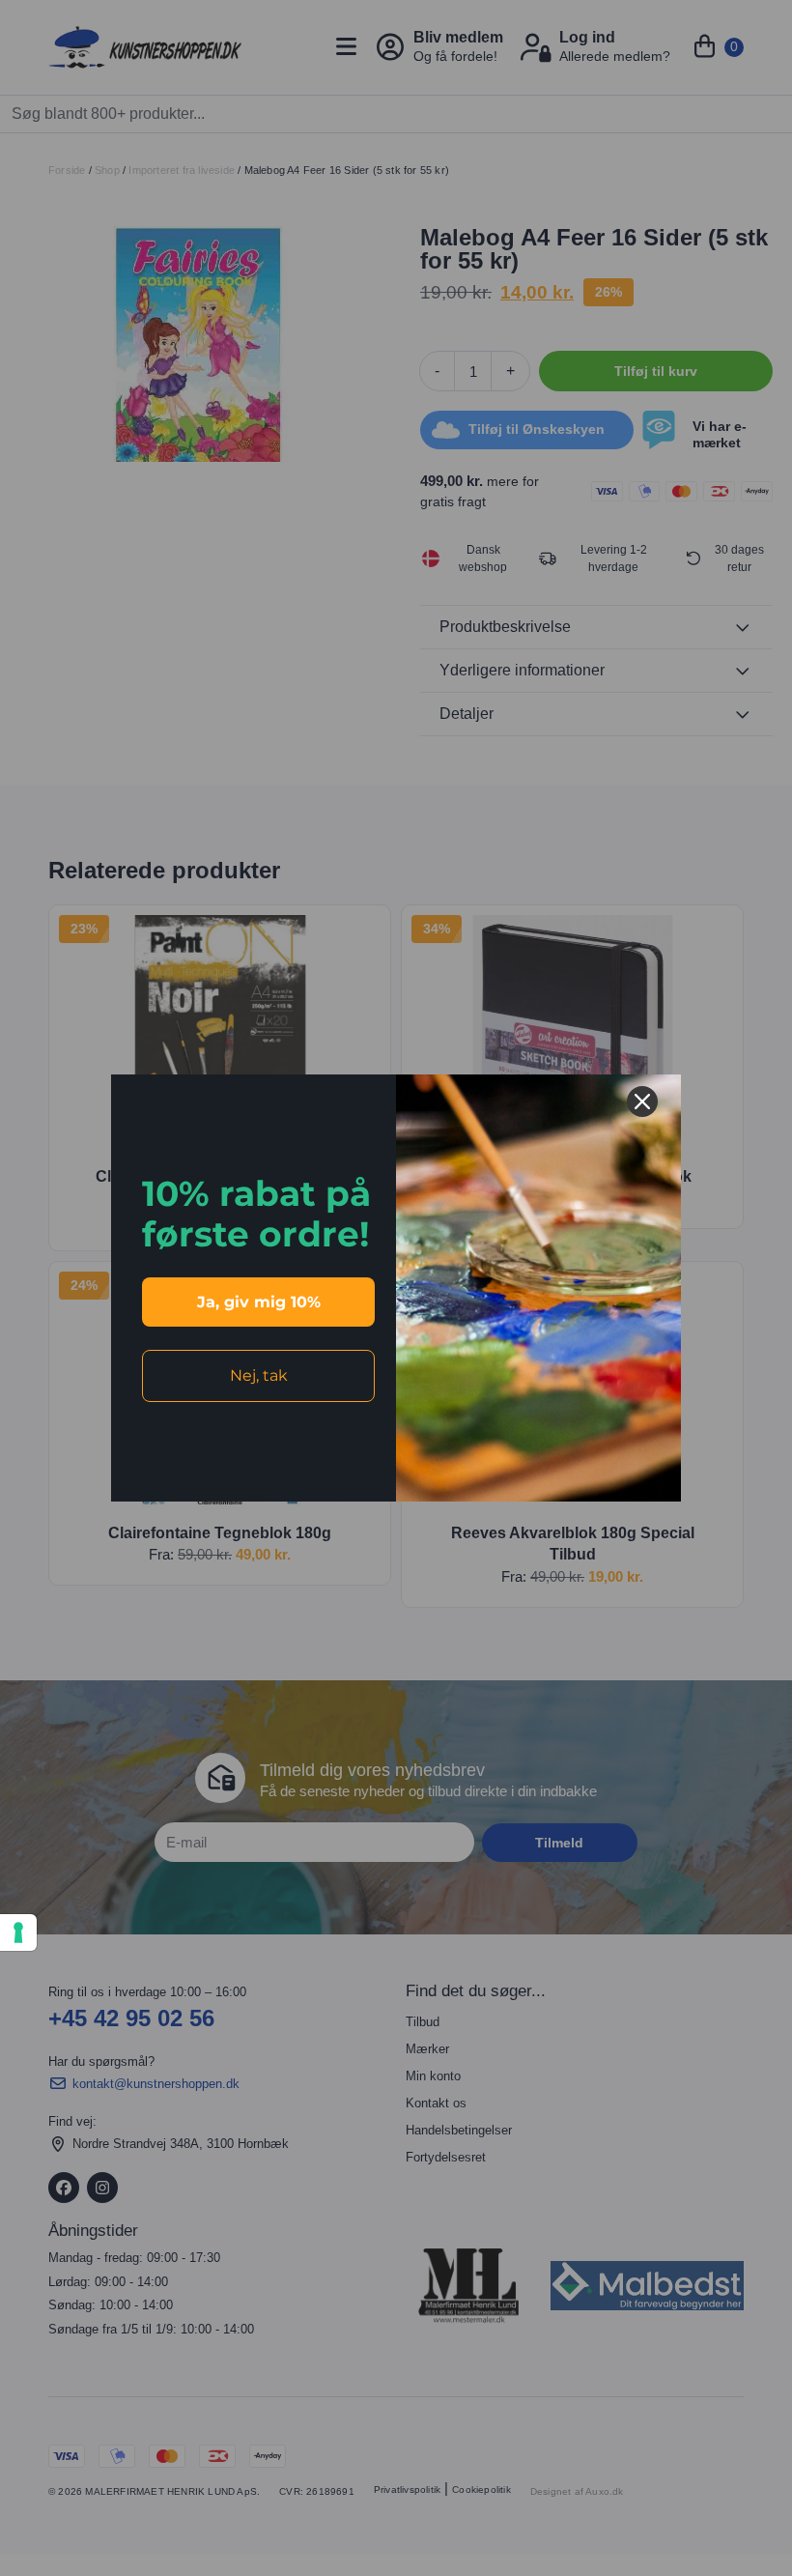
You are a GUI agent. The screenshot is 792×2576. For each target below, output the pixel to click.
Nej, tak (259, 1375)
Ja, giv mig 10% (259, 1302)
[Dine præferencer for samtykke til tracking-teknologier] (18, 1932)
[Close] (642, 1102)
